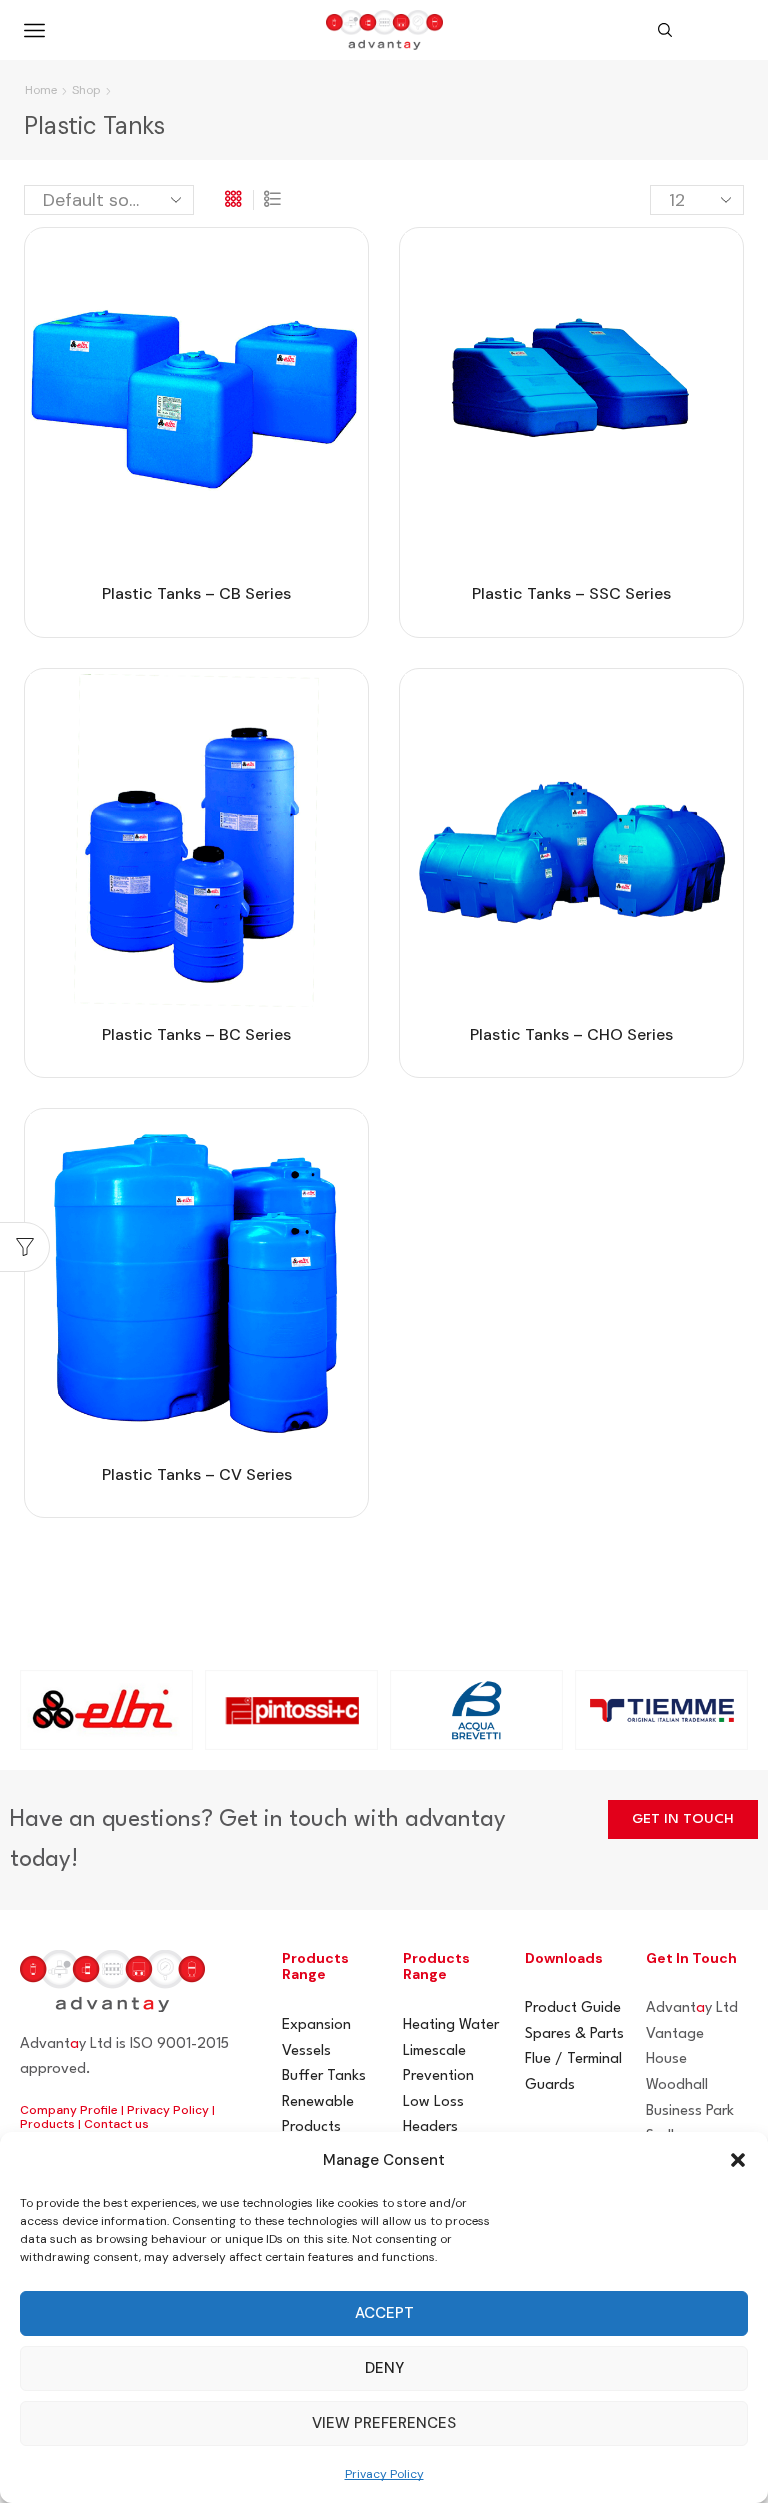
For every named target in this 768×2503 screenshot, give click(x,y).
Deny (384, 2368)
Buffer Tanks (324, 2076)
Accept (384, 2313)
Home (41, 90)
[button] (738, 2160)
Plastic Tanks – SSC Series (571, 593)
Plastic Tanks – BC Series (196, 1034)
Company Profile (69, 2110)
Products (47, 2124)
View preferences (384, 2423)
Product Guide (573, 2008)
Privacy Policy (384, 2474)
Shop (86, 90)
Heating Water (451, 2025)
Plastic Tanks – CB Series (196, 593)
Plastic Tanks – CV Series (197, 1474)
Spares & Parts (574, 2034)
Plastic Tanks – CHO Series (571, 1034)
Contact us (116, 2124)
